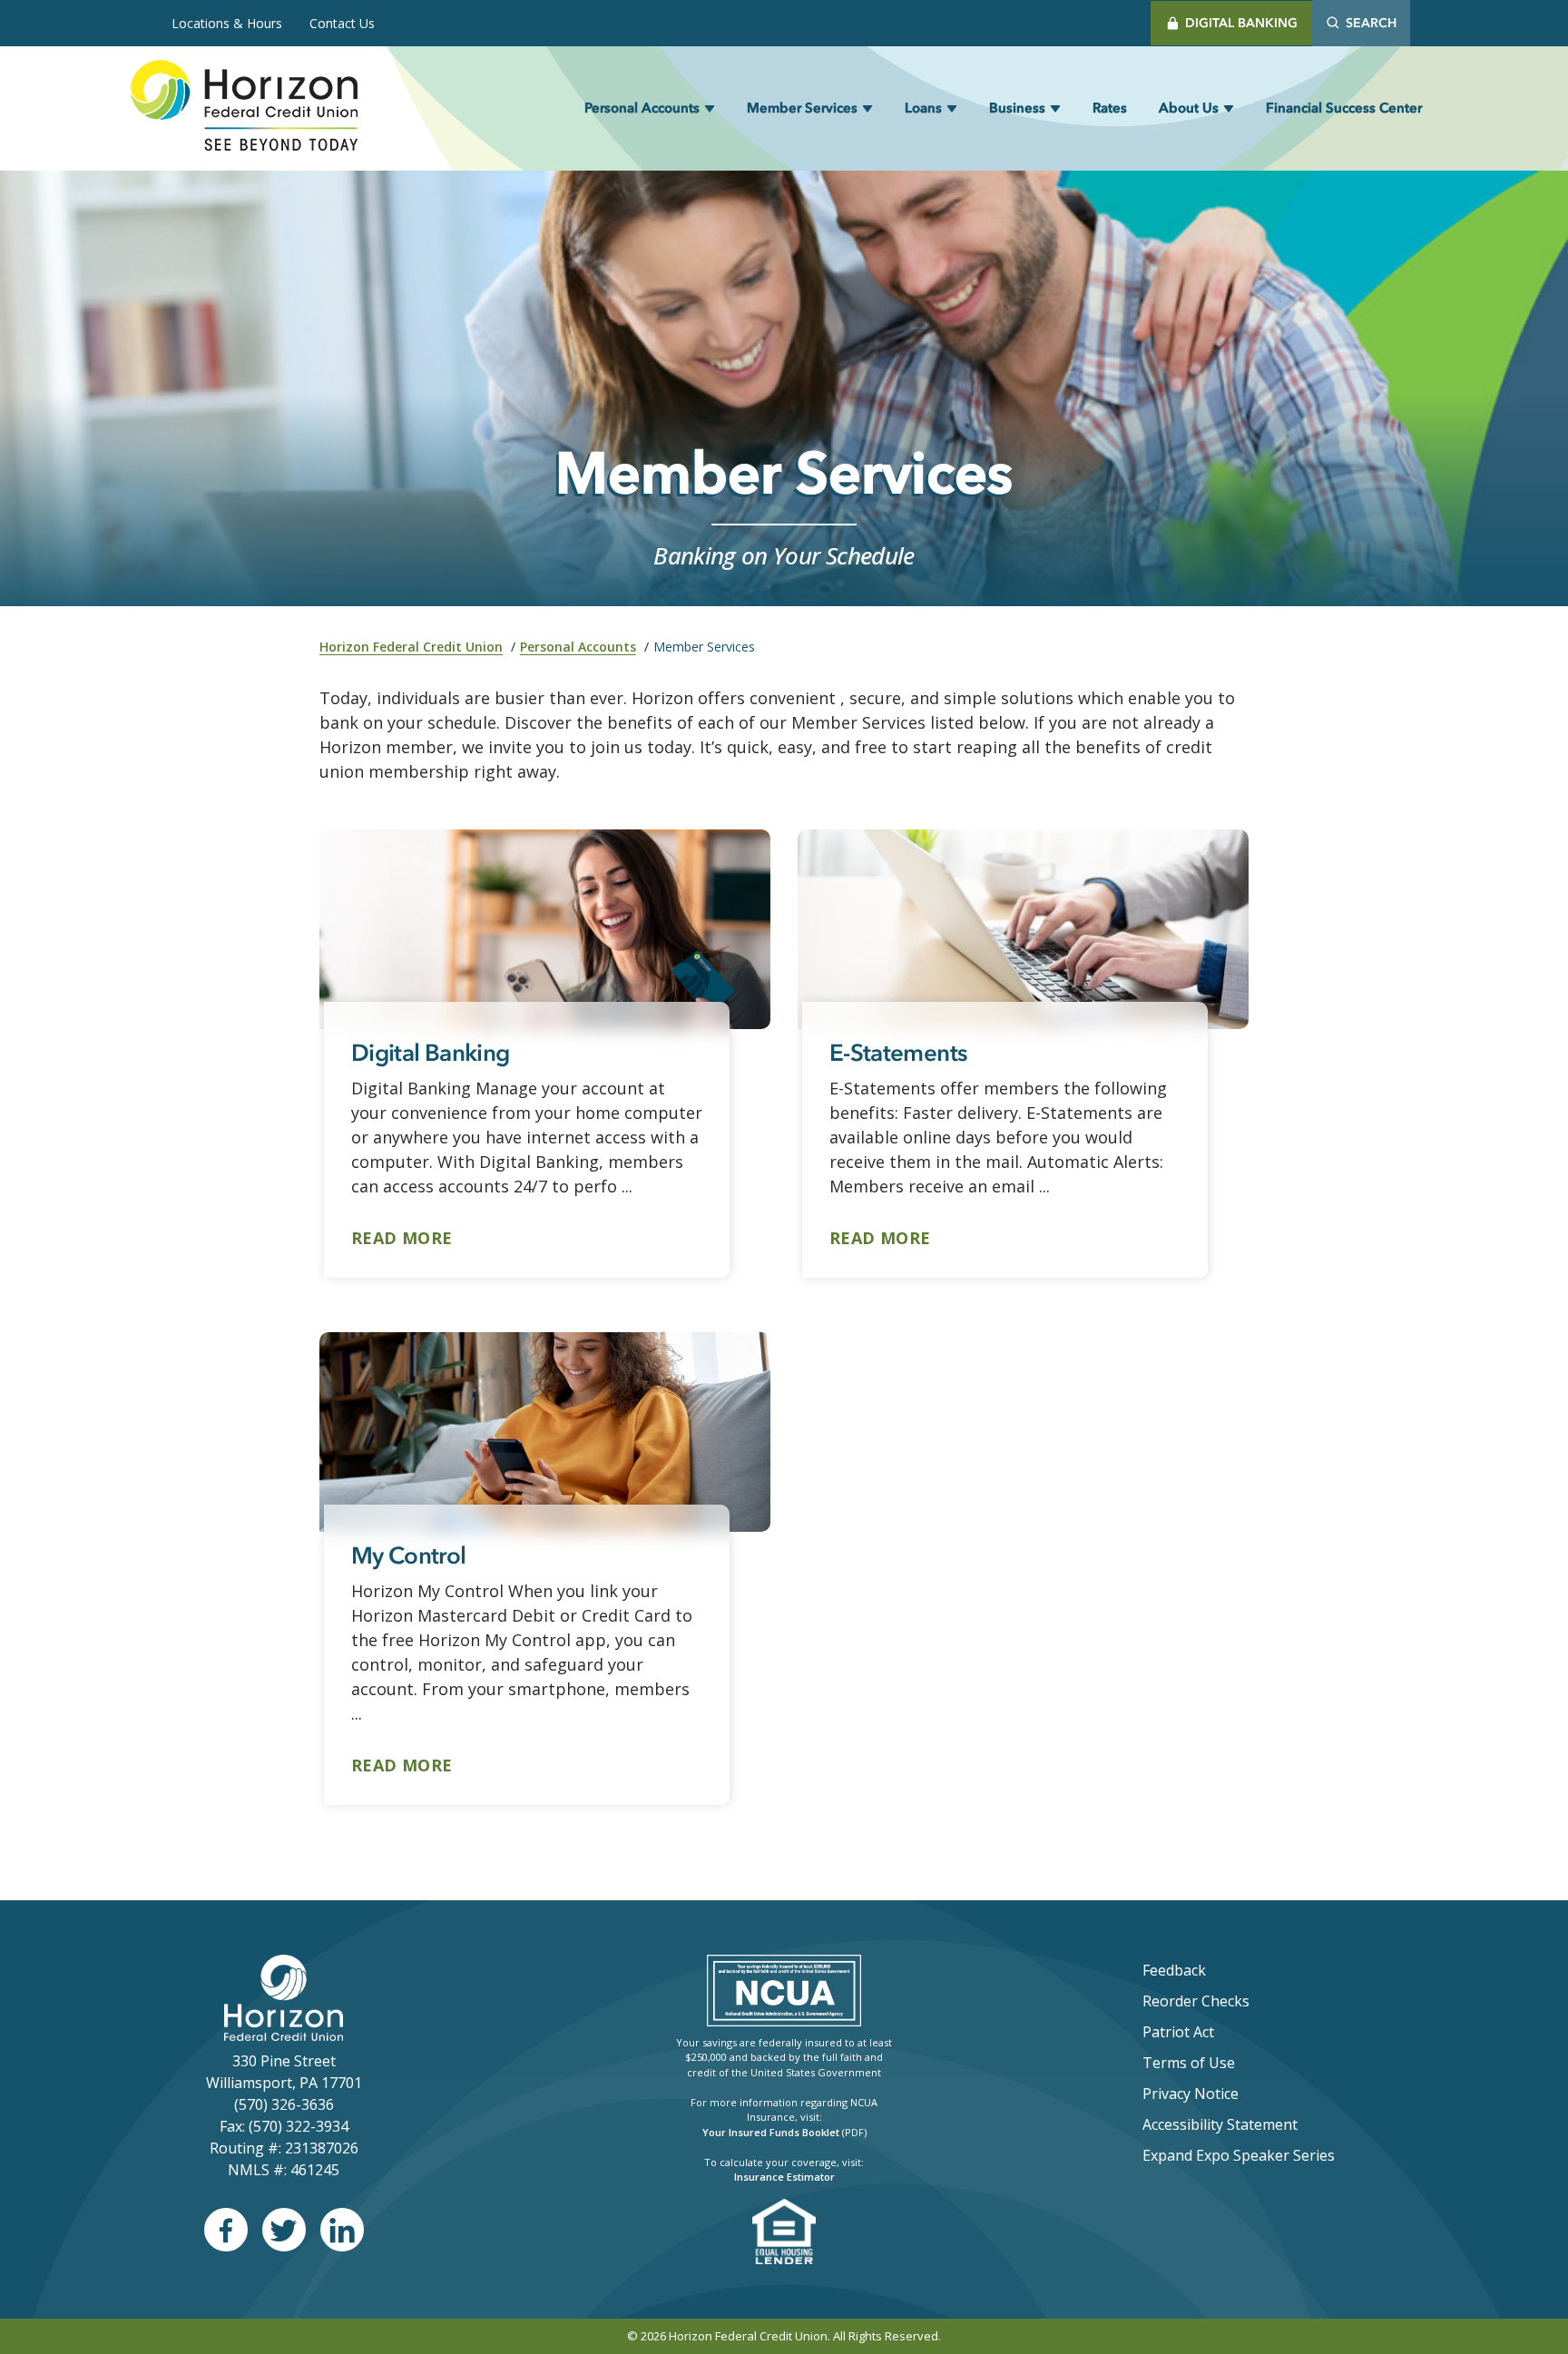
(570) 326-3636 (284, 2104)
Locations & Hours (227, 23)
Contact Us (342, 23)
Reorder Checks (1244, 2001)
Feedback (1174, 1970)
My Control (409, 1555)
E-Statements (898, 1053)
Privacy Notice (1191, 2094)
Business (1017, 108)
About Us (1189, 108)
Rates (1110, 108)
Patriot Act (1178, 2032)
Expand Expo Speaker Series (1239, 2155)
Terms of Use (1189, 2063)
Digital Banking (1241, 23)
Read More (402, 1237)
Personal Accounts (642, 108)
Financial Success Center (1344, 108)
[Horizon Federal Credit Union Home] (244, 108)
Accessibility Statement (1220, 2124)
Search (1371, 23)
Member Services (802, 108)
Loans (923, 108)
